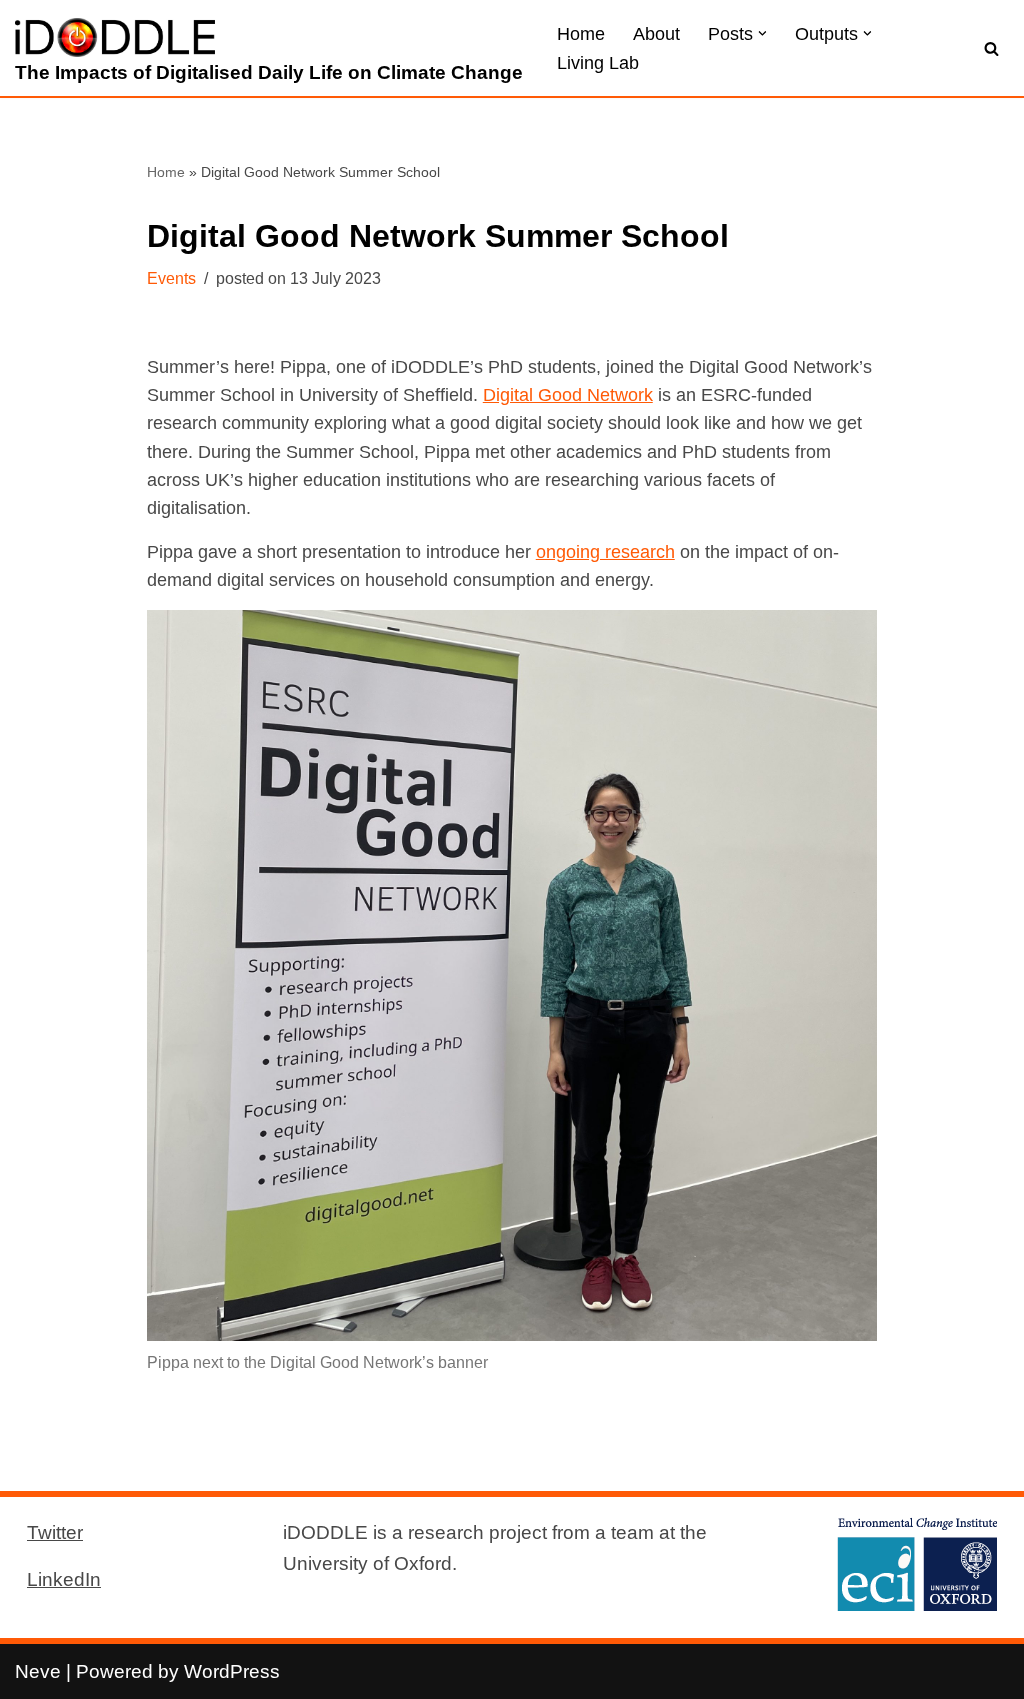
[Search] (991, 48)
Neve (38, 1671)
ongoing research (605, 552)
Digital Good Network (568, 395)
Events (171, 278)
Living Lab (598, 63)
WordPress (232, 1671)
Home (581, 34)
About (656, 34)
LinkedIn (64, 1579)
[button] (762, 33)
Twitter (55, 1532)
